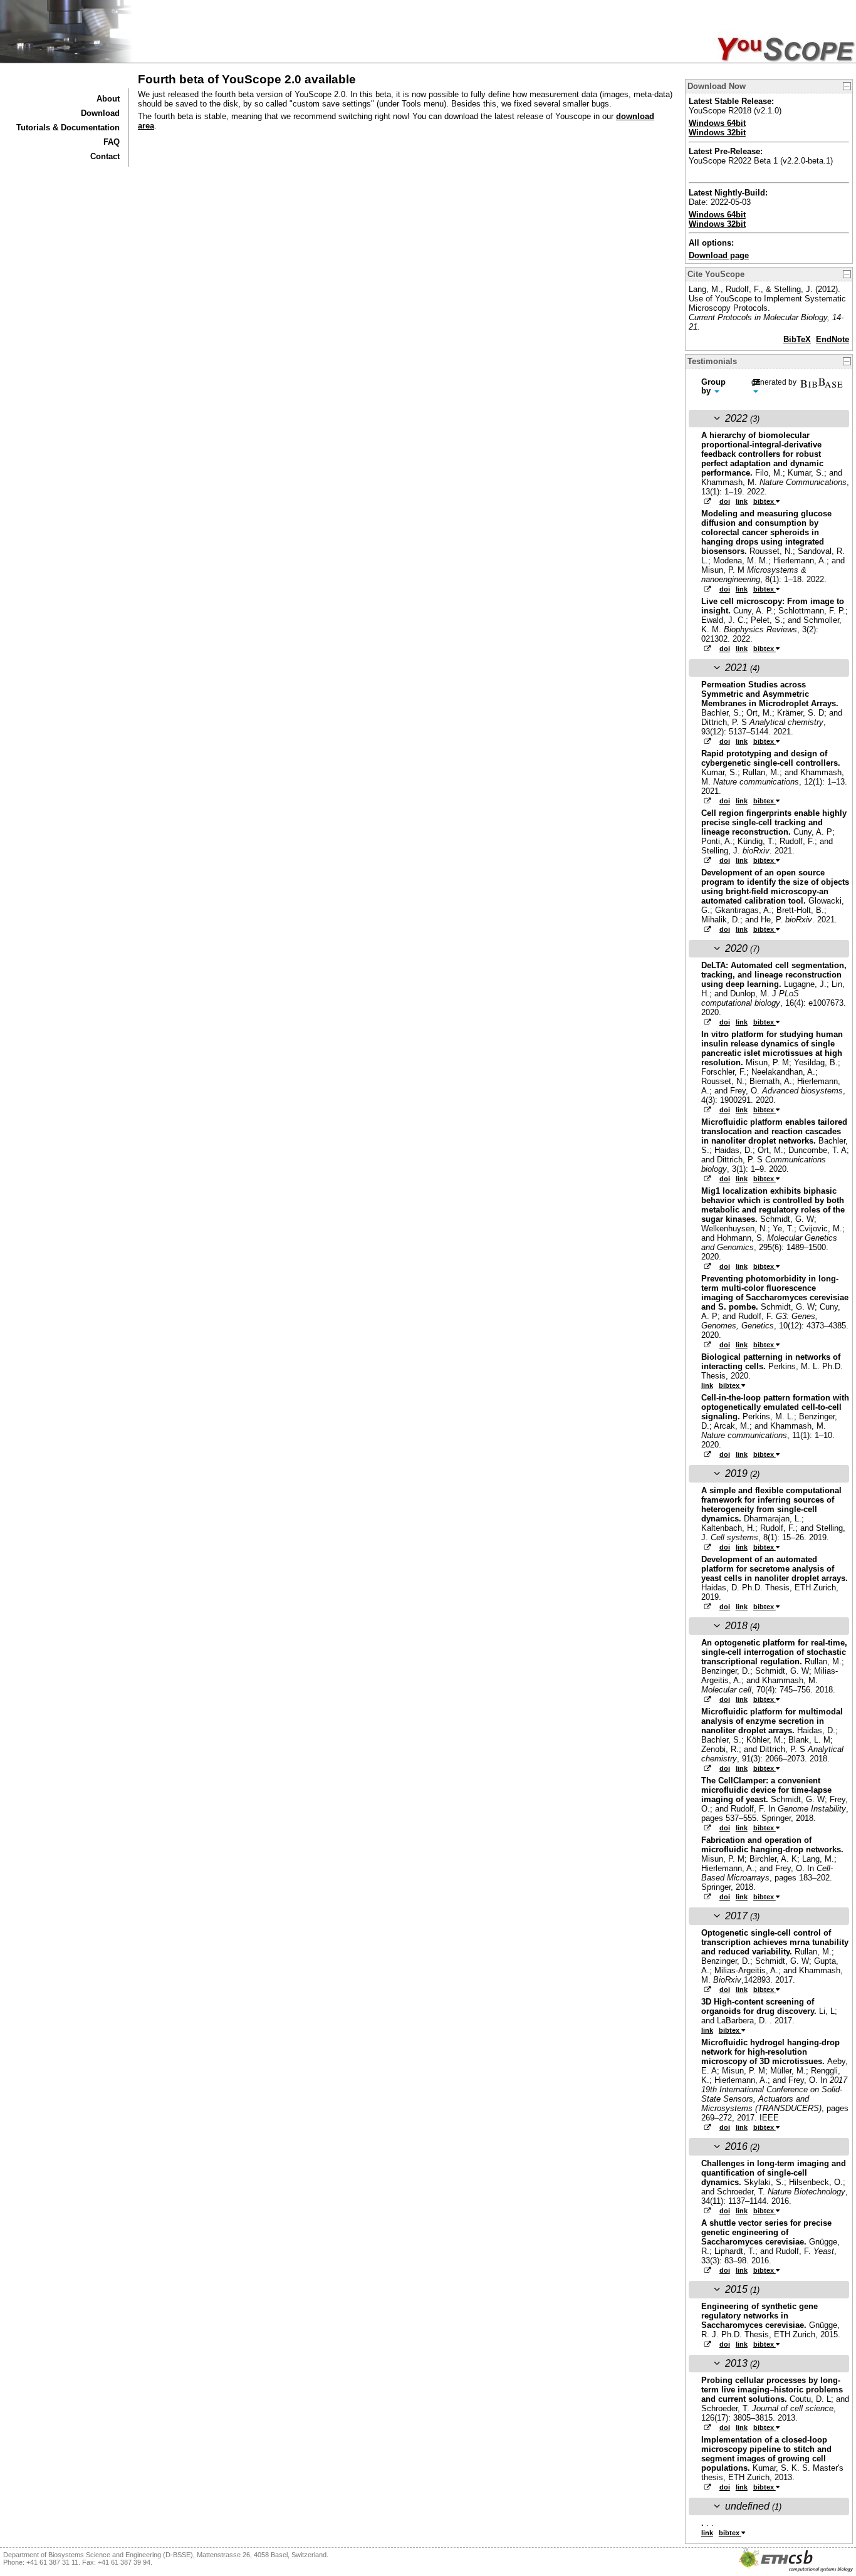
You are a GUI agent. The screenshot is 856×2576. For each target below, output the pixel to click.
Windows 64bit (717, 123)
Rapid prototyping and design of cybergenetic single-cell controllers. (771, 758)
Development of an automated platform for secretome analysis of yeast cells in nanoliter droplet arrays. (775, 1569)
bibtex (765, 501)
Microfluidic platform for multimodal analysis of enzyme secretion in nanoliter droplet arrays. (772, 1721)
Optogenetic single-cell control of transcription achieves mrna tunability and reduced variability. (775, 1942)
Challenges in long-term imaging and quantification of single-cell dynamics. (774, 2173)
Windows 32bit (717, 133)
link (742, 501)
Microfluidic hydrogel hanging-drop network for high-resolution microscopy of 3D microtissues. (770, 2052)
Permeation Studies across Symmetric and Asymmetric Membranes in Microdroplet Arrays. (770, 694)
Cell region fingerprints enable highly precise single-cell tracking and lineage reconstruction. (774, 822)
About (108, 99)
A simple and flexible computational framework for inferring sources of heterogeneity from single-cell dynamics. (771, 1504)
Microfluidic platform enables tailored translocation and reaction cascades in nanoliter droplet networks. (774, 1131)
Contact (105, 156)
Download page (719, 255)
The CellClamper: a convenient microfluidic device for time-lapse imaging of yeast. (766, 1790)
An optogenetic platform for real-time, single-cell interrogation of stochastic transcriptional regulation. (774, 1652)
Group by (713, 386)
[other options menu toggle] (759, 387)
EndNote (833, 339)
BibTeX (797, 339)
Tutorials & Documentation (68, 128)
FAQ (112, 142)
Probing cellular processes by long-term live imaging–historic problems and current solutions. (772, 2390)
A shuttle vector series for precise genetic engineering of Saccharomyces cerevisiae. (766, 2232)
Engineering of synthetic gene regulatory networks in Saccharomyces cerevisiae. (759, 2316)
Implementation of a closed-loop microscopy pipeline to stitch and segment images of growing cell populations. (766, 2454)
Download (100, 113)
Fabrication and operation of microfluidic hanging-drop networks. (772, 1845)
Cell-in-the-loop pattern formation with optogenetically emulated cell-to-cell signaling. (775, 1407)
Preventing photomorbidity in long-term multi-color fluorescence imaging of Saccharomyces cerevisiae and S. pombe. (775, 1293)
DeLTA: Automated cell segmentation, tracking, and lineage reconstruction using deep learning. (774, 975)
